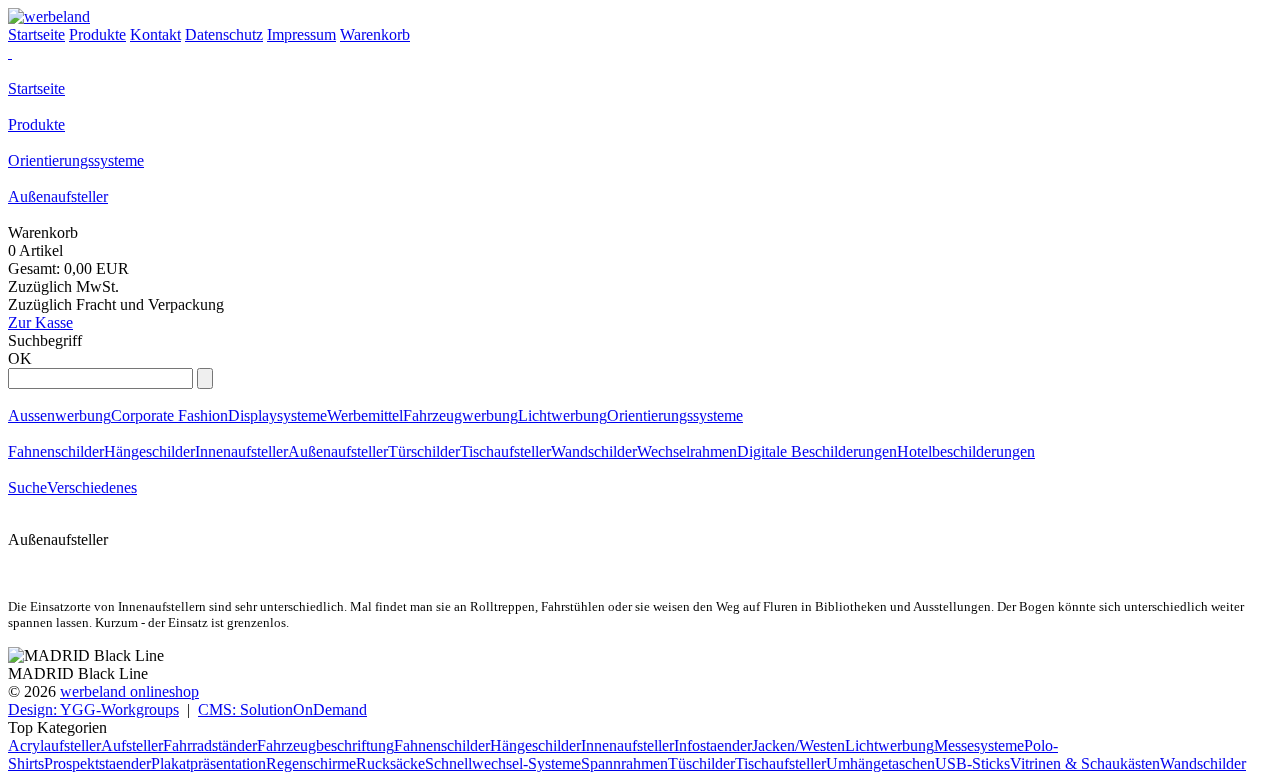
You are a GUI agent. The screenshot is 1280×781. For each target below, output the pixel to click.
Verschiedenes (92, 487)
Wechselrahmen (687, 451)
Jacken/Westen (798, 745)
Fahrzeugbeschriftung (325, 745)
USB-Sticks (972, 763)
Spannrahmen (624, 763)
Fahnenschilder (56, 451)
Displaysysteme (277, 415)
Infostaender (713, 745)
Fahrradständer (210, 745)
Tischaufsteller (505, 451)
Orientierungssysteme (76, 160)
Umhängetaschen (880, 763)
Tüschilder (701, 763)
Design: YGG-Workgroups (93, 709)
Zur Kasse (40, 322)
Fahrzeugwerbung (460, 415)
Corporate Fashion (169, 415)
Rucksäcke (390, 763)
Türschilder (424, 451)
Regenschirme (311, 763)
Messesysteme (979, 745)
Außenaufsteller (58, 196)
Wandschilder (594, 451)
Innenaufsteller (241, 451)
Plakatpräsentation (208, 763)
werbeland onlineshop (129, 691)
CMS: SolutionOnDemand (282, 709)
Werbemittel (365, 415)
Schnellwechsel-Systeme (503, 763)
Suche (27, 487)
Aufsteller (132, 745)
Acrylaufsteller (54, 745)
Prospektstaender (97, 763)
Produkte (36, 124)
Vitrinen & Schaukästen (1085, 763)
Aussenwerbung (59, 415)
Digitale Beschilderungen (817, 451)
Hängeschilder (149, 451)
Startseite (36, 88)
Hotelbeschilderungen (966, 451)
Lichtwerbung (562, 415)
